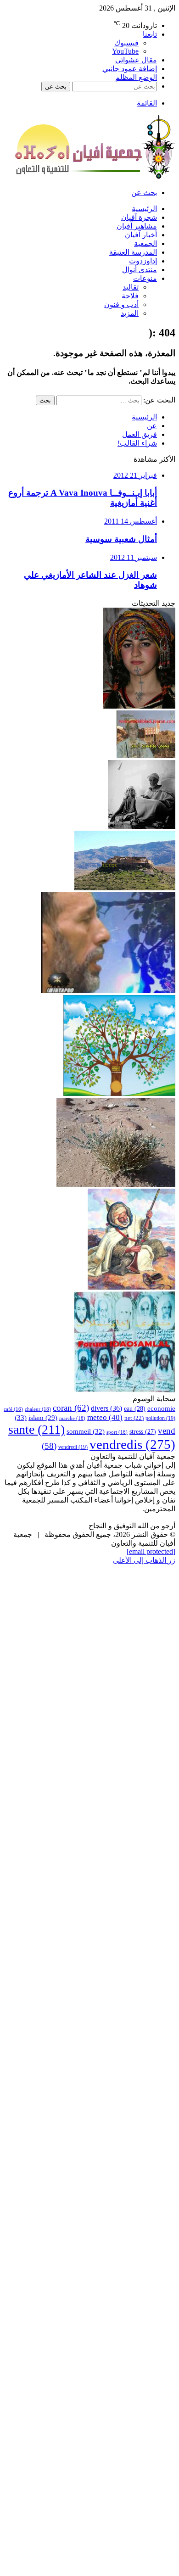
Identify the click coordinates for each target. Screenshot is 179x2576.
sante (36, 1429)
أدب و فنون (121, 305)
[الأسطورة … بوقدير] (131, 1287)
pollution (160, 1418)
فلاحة (130, 296)
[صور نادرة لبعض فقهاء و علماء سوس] (125, 1390)
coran (71, 1408)
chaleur (38, 1409)
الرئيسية (144, 209)
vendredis (132, 1444)
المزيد (130, 313)
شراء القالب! (137, 443)
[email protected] (151, 1551)
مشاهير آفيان (137, 226)
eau (135, 1408)
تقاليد (131, 287)
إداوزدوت (143, 261)
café (13, 1409)
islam (43, 1418)
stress (143, 1431)
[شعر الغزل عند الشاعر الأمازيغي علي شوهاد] (108, 991)
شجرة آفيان (139, 217)
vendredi (73, 1447)
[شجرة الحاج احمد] (119, 1093)
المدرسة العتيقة (133, 252)
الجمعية (145, 243)
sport (117, 1432)
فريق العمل (140, 434)
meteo (105, 1417)
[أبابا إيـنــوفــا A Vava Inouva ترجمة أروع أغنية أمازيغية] (139, 706)
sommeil (86, 1431)
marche (72, 1418)
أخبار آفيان (141, 235)
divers (106, 1408)
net (134, 1418)
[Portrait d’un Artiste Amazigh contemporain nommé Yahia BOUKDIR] (146, 756)
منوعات (145, 278)
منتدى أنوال (140, 270)
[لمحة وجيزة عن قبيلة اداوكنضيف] (125, 888)
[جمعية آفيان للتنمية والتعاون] (95, 176)
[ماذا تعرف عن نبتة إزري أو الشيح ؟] (116, 1184)
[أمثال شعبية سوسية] (142, 826)
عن (152, 426)
